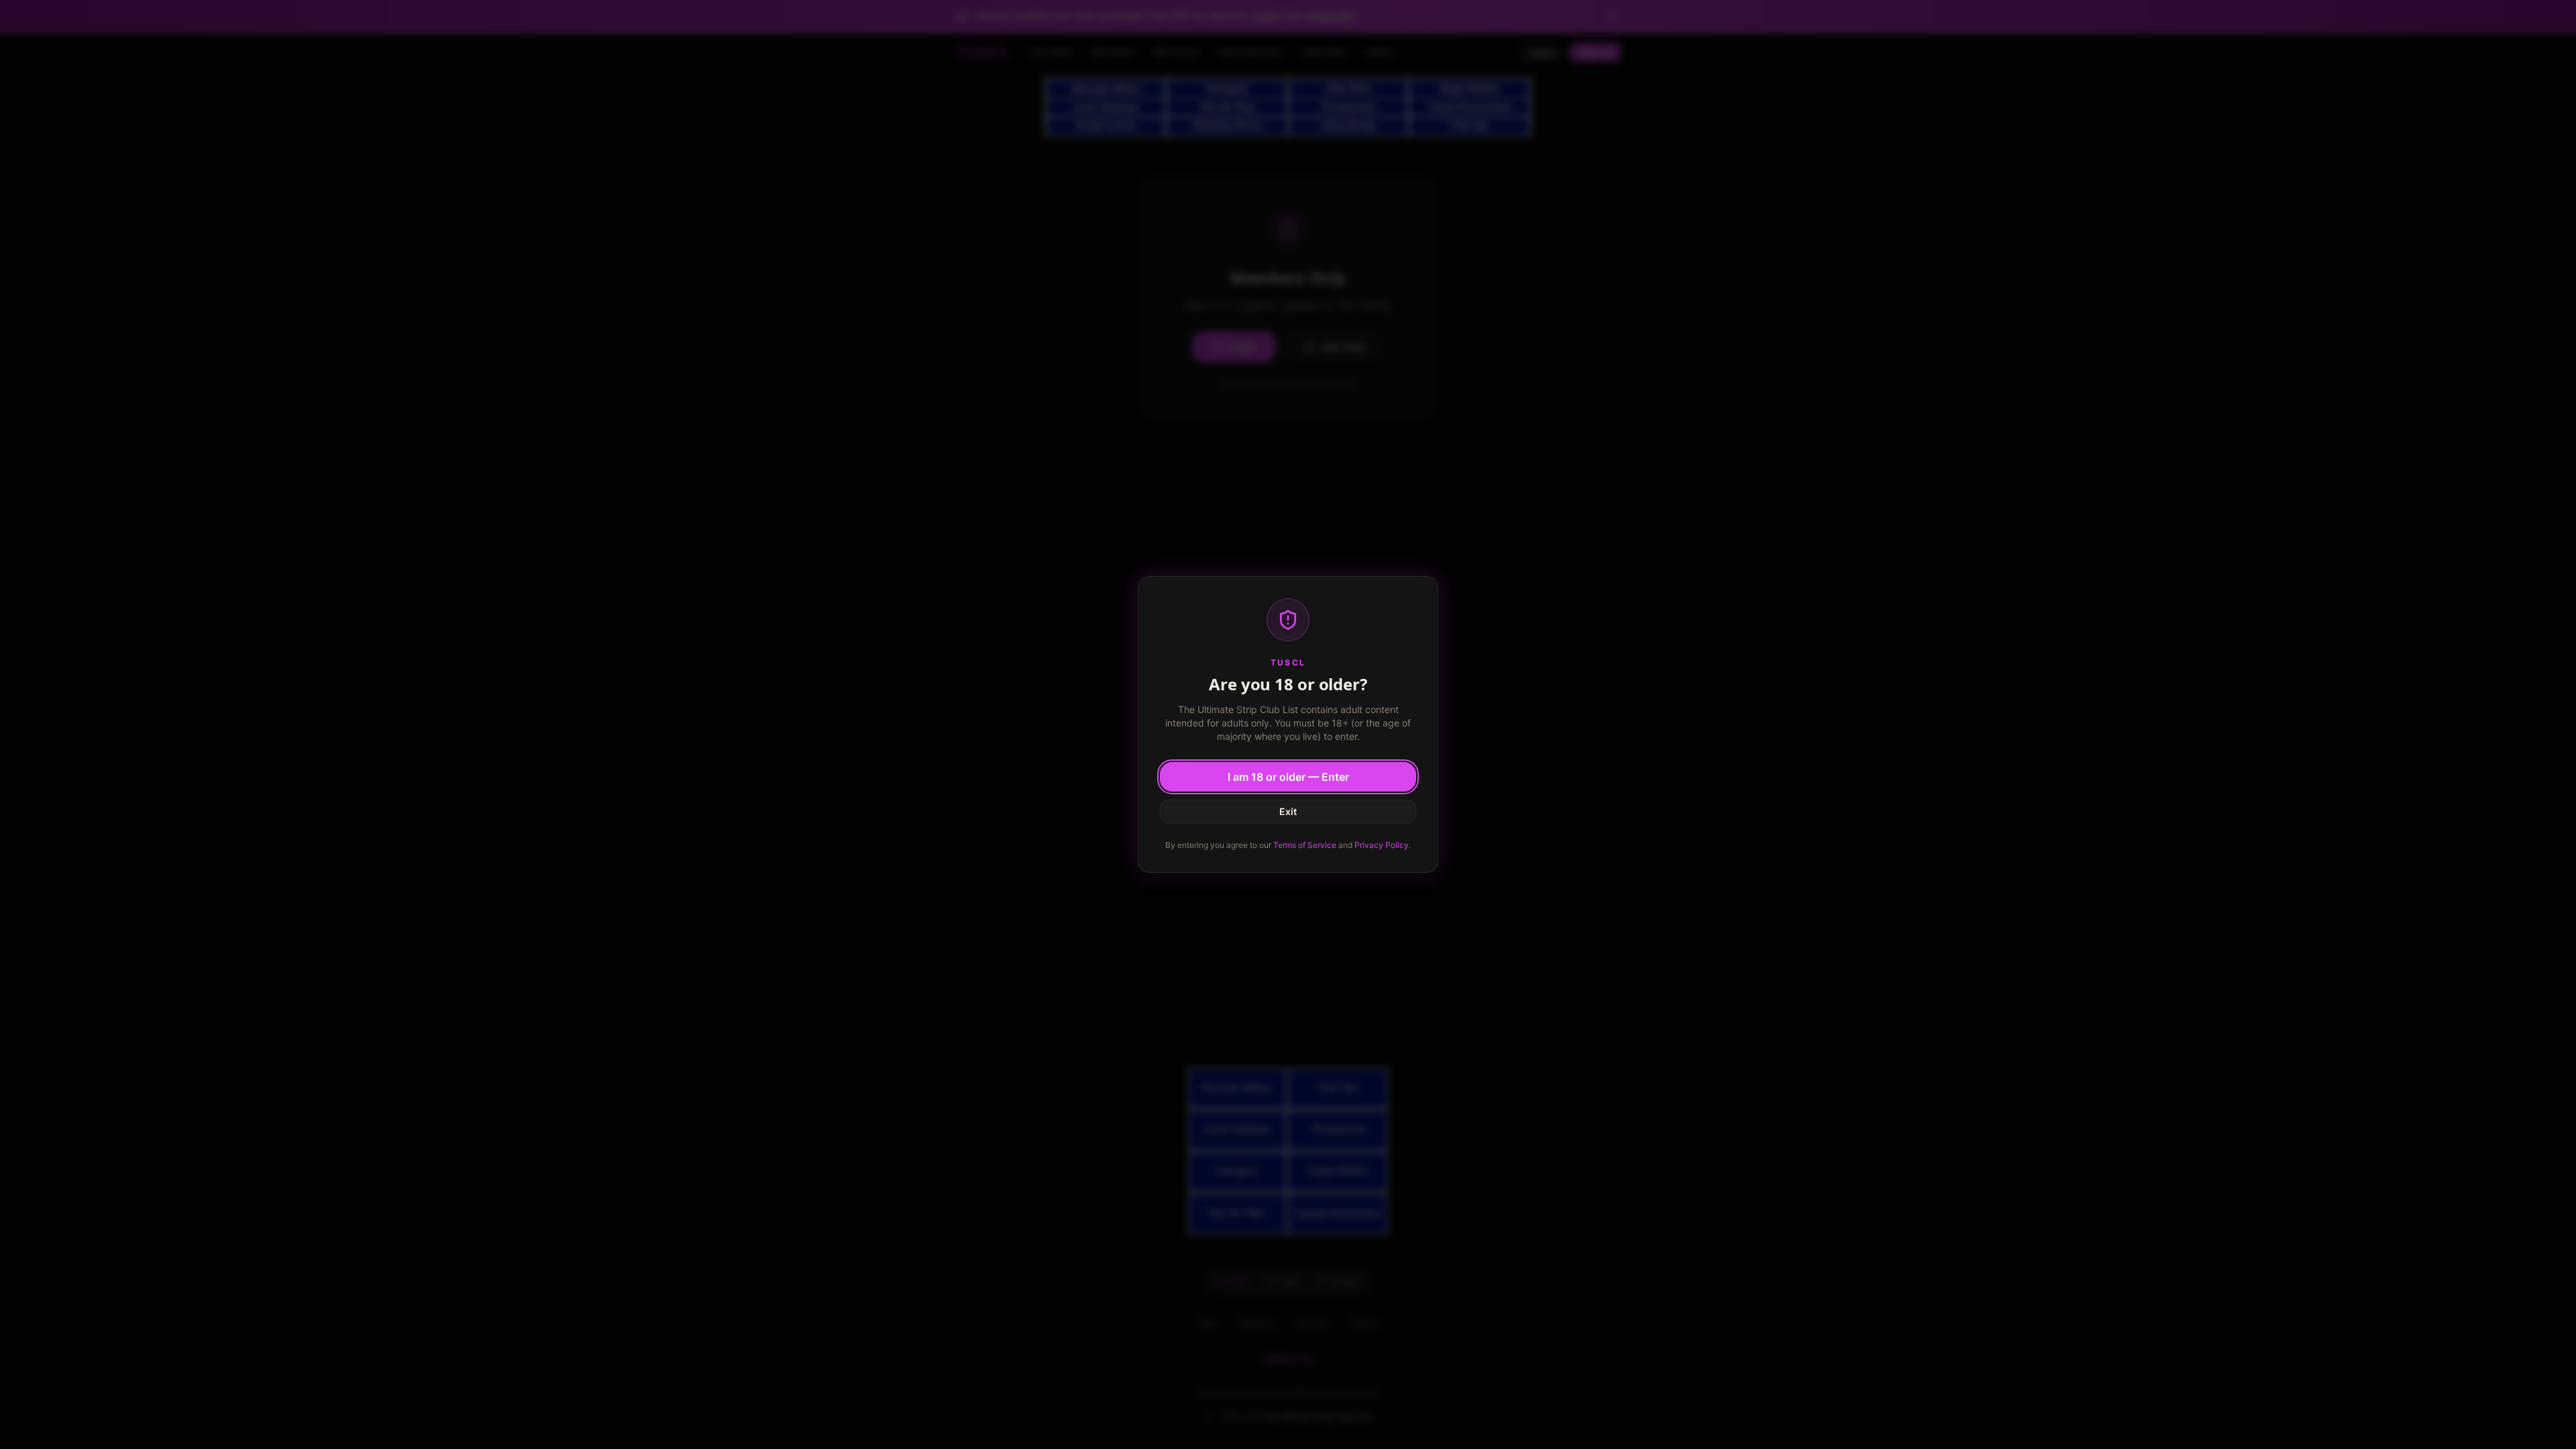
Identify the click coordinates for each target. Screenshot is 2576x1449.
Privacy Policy (1382, 845)
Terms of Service (1305, 845)
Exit (1288, 811)
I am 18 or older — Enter (1288, 777)
